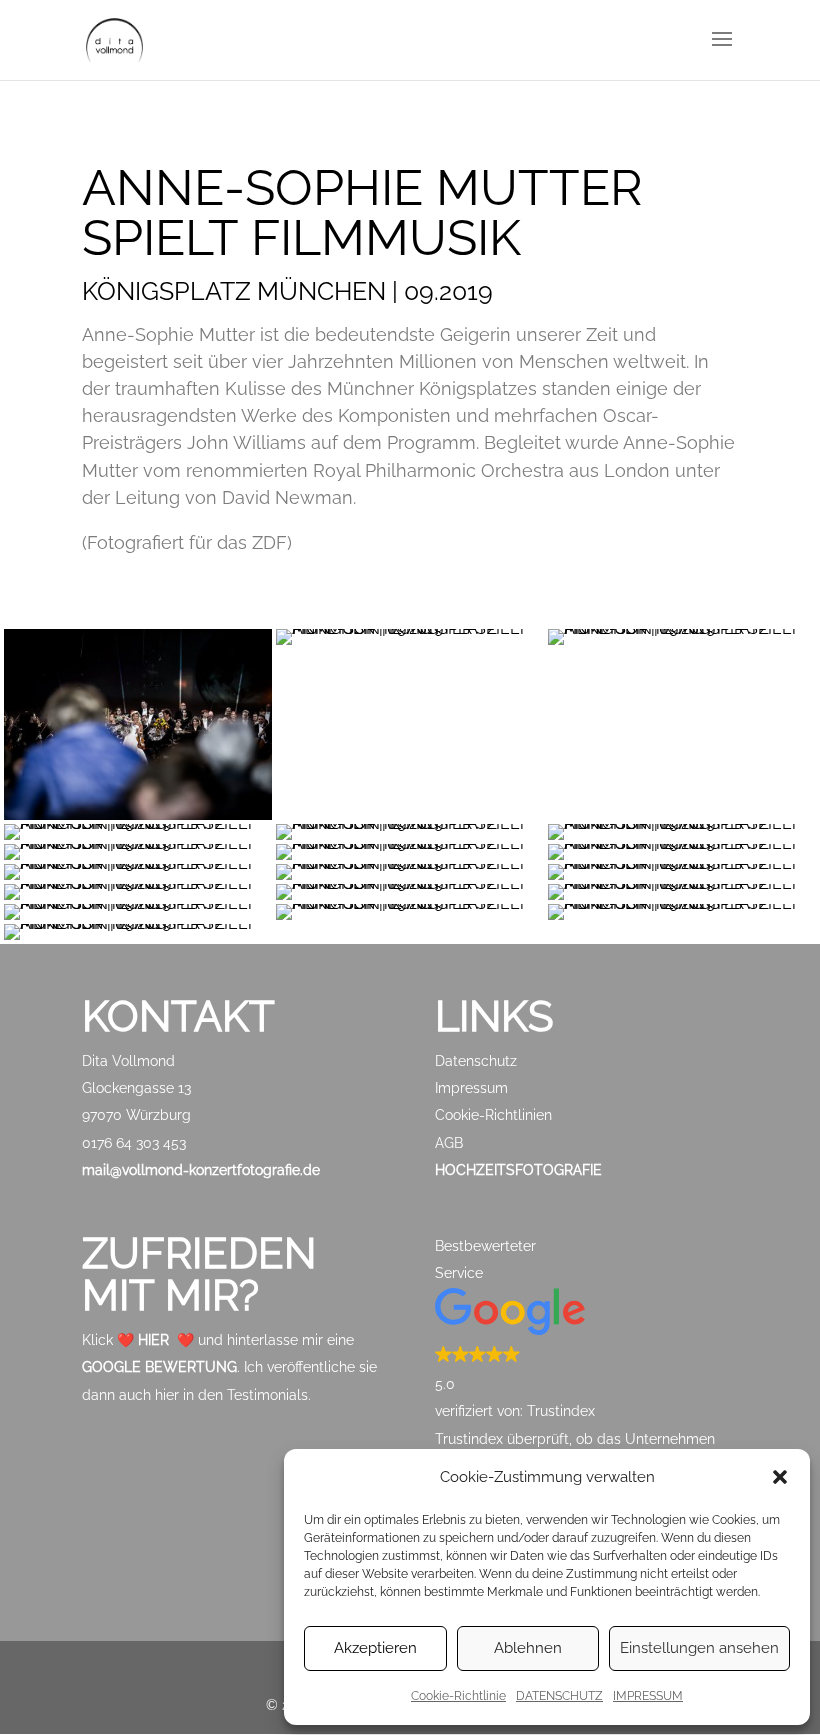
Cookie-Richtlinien (493, 1115)
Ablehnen (528, 1648)
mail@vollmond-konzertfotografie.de (201, 1170)
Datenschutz (476, 1061)
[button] (780, 1477)
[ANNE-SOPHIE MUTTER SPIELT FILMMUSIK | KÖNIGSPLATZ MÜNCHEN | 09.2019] (410, 628)
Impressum (471, 1088)
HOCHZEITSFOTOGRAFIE (518, 1170)
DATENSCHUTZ (559, 1696)
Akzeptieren (375, 1648)
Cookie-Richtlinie (458, 1696)
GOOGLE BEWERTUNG (159, 1367)
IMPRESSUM (648, 1696)
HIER (153, 1340)
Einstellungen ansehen (699, 1648)
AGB (449, 1143)
